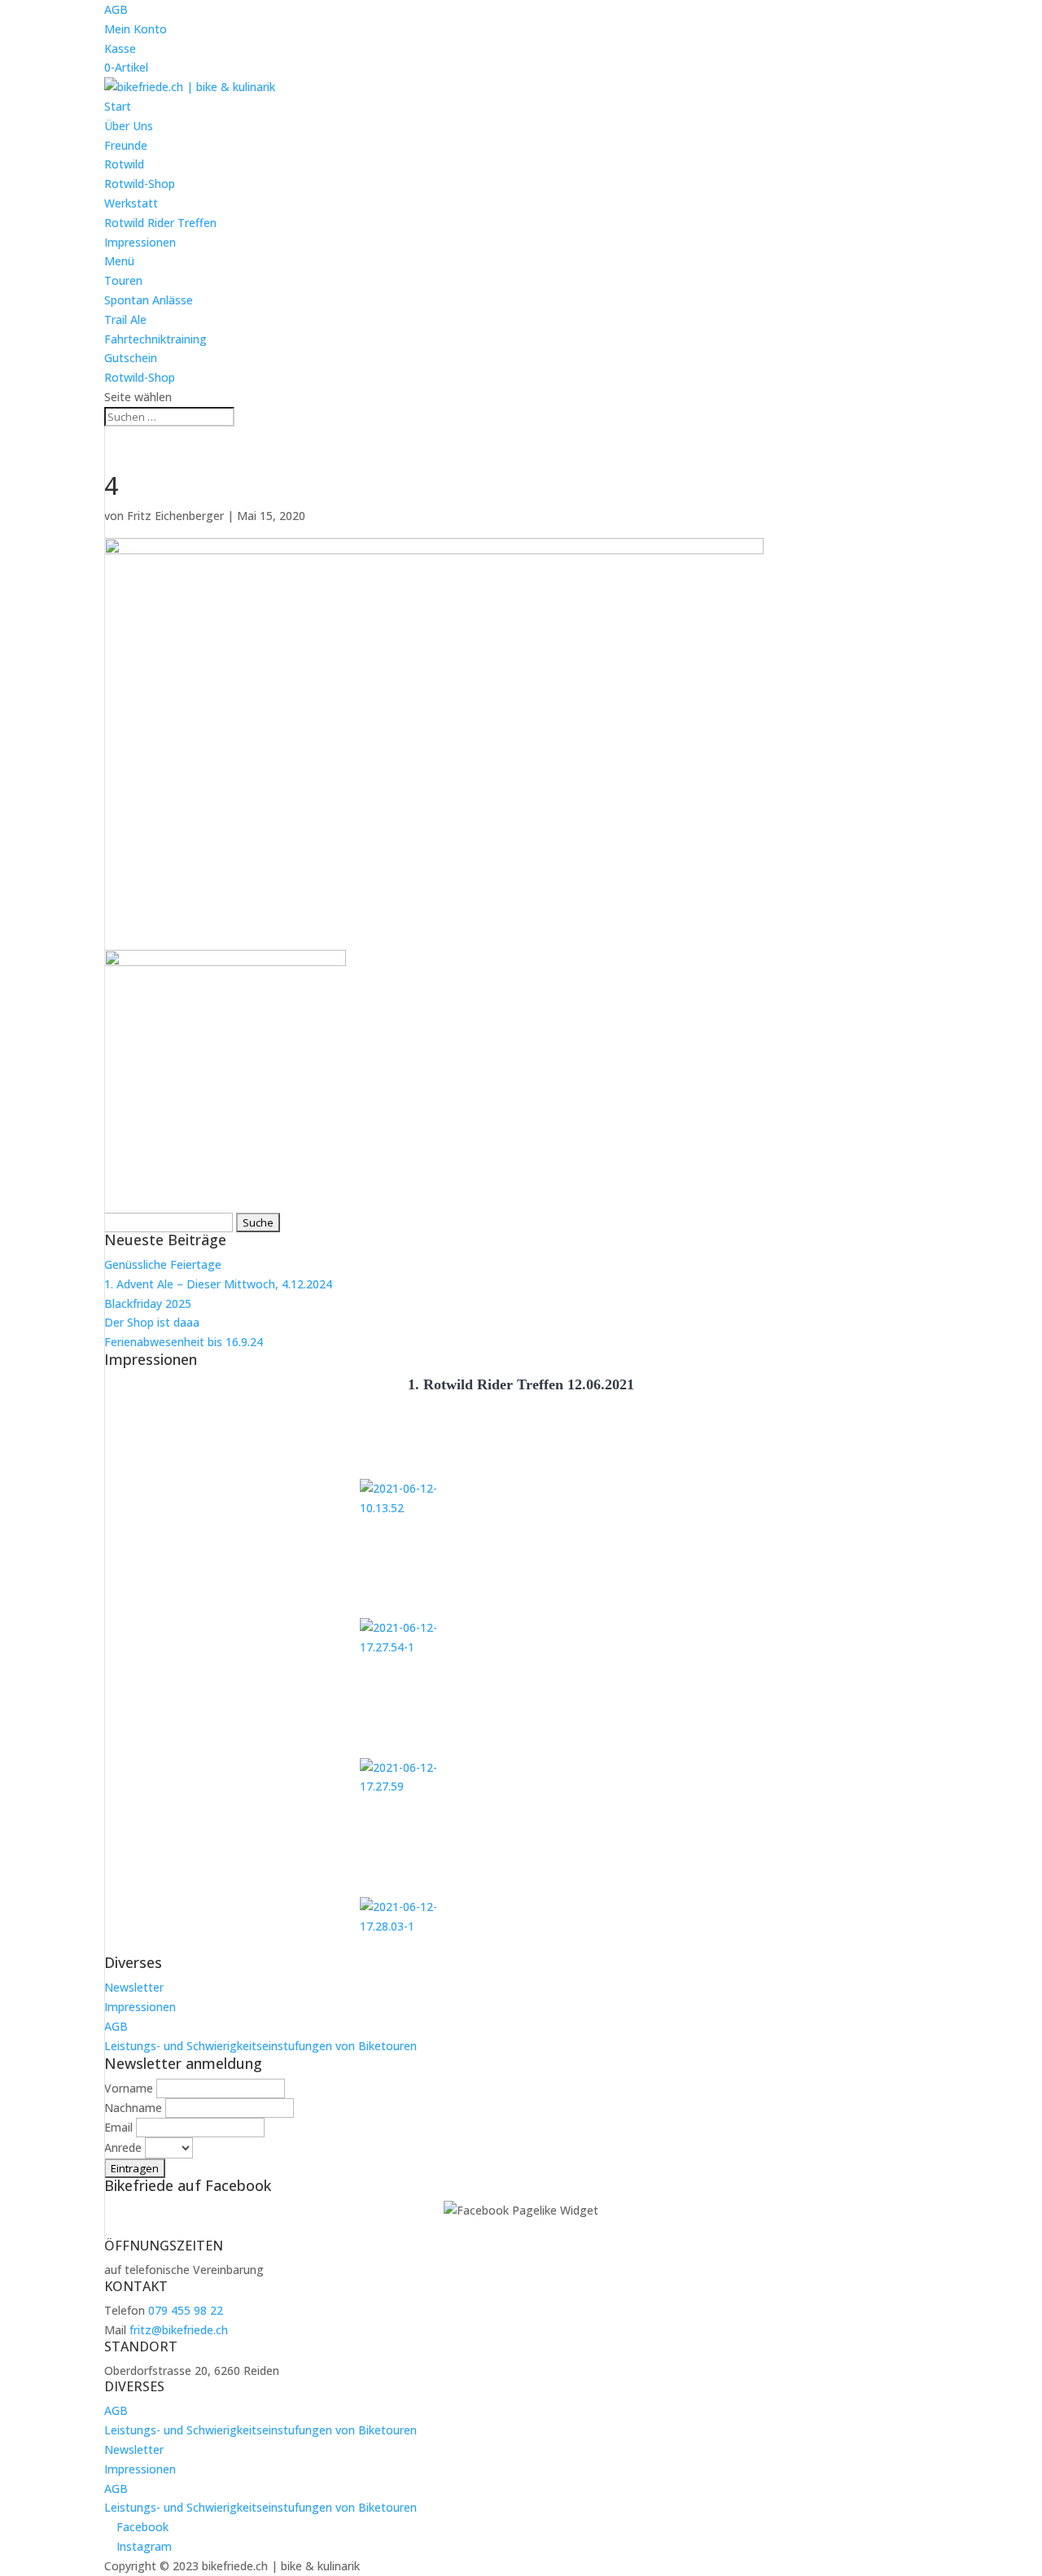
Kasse (120, 48)
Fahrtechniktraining (155, 339)
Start (118, 106)
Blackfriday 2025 (148, 1303)
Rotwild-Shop (140, 184)
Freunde (126, 145)
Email (118, 2127)
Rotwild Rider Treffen (160, 223)
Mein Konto (136, 29)
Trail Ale (125, 319)
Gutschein (131, 358)
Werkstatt (131, 203)
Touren (123, 280)
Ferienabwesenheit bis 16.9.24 (184, 1342)
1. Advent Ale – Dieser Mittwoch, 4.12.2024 (218, 1284)
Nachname (133, 2108)
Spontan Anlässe (149, 300)
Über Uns (129, 126)
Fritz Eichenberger (175, 516)
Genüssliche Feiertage (163, 1264)
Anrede (123, 2147)
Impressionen (140, 242)
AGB (116, 9)
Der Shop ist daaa (152, 1322)
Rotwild (124, 164)
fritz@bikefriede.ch (179, 2330)
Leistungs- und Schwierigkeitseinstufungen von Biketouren (260, 2046)
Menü (119, 261)
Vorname (129, 2088)
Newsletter (134, 1987)
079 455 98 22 (186, 2310)
